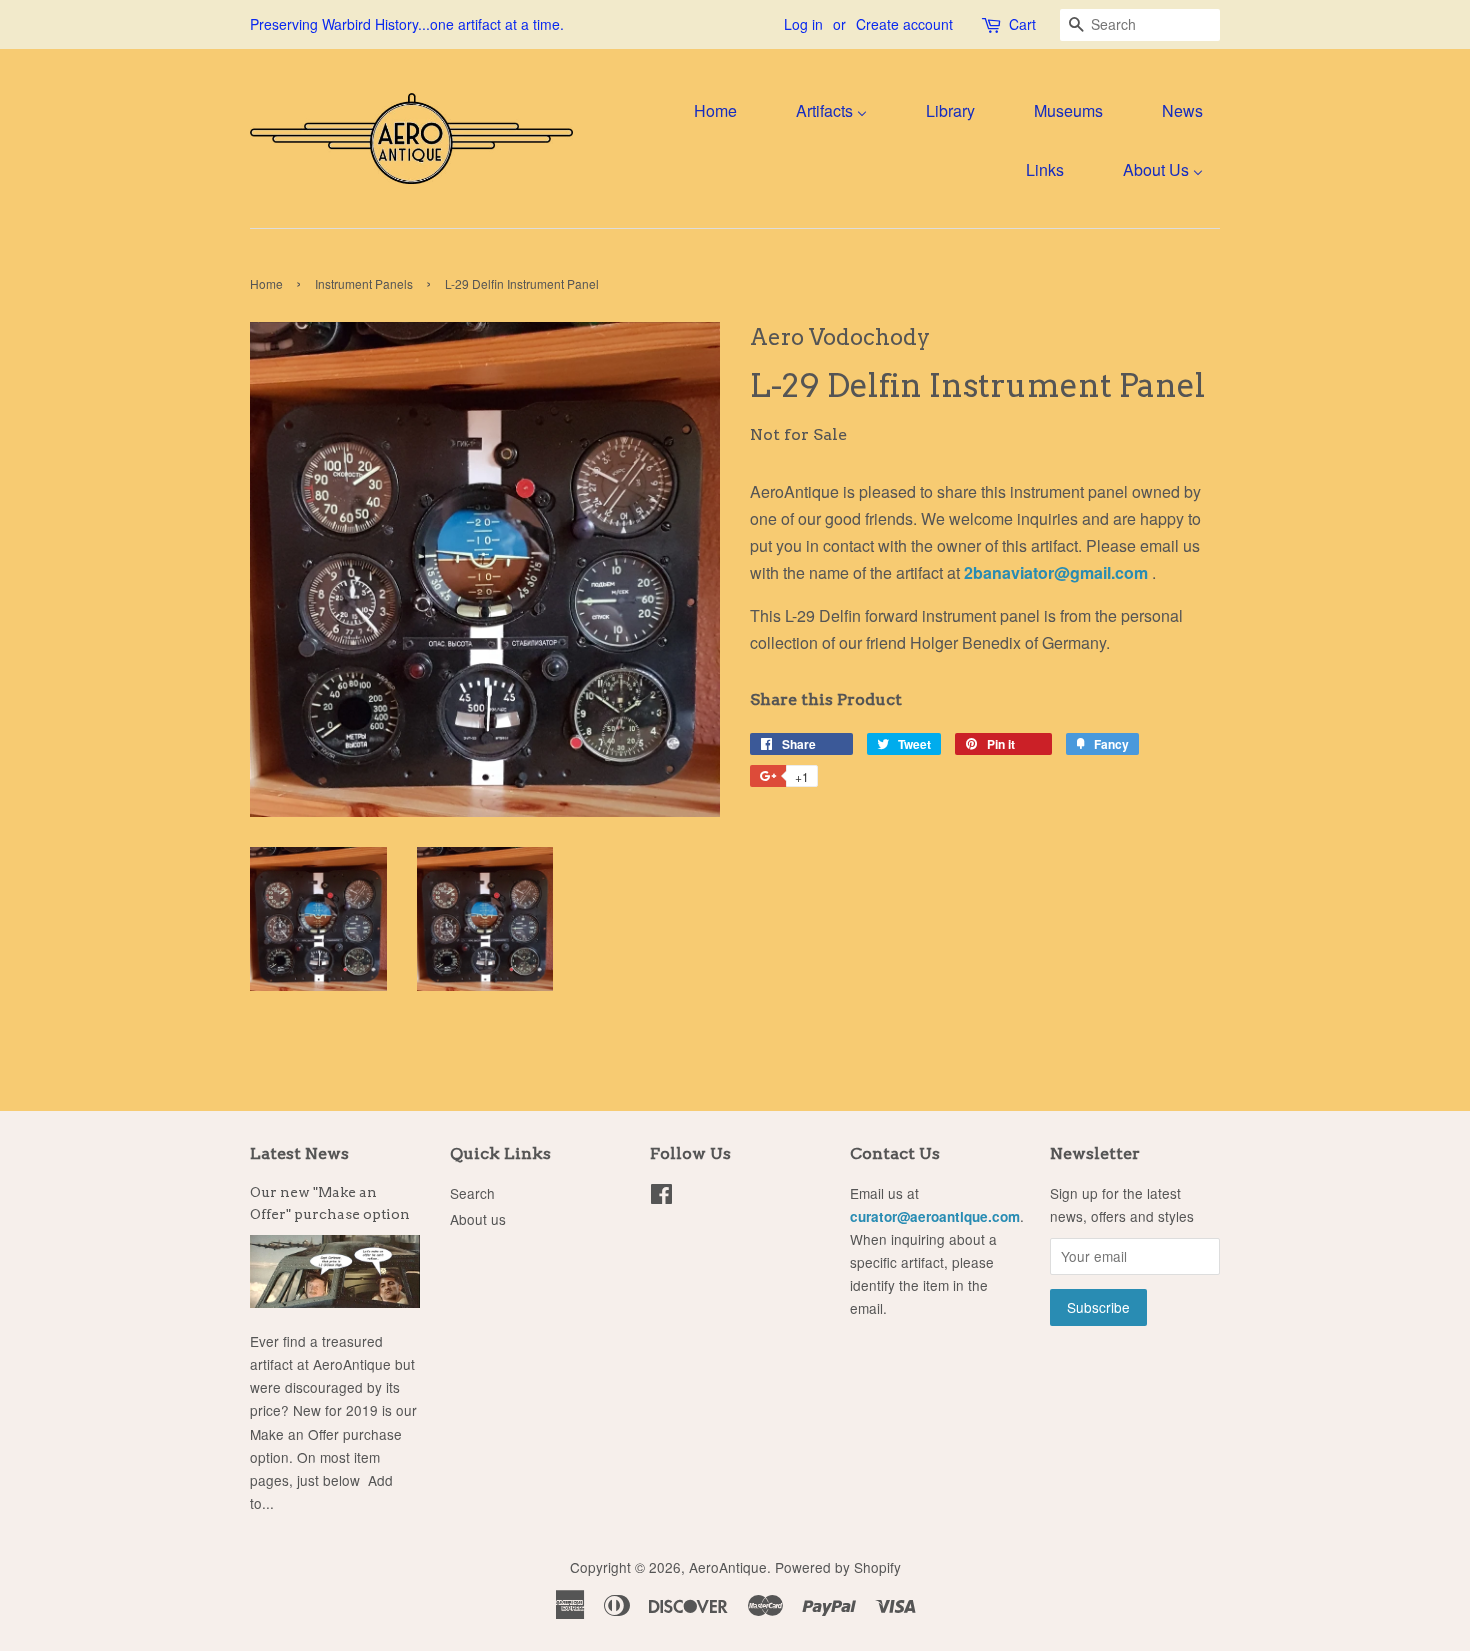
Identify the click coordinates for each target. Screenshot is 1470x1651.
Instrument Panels (364, 283)
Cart (1022, 24)
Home (266, 283)
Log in (803, 24)
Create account (904, 24)
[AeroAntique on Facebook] (661, 1197)
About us (478, 1219)
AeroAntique (728, 1567)
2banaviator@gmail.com (1058, 572)
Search (472, 1193)
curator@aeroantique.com (935, 1216)
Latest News (299, 1153)
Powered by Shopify (838, 1567)
